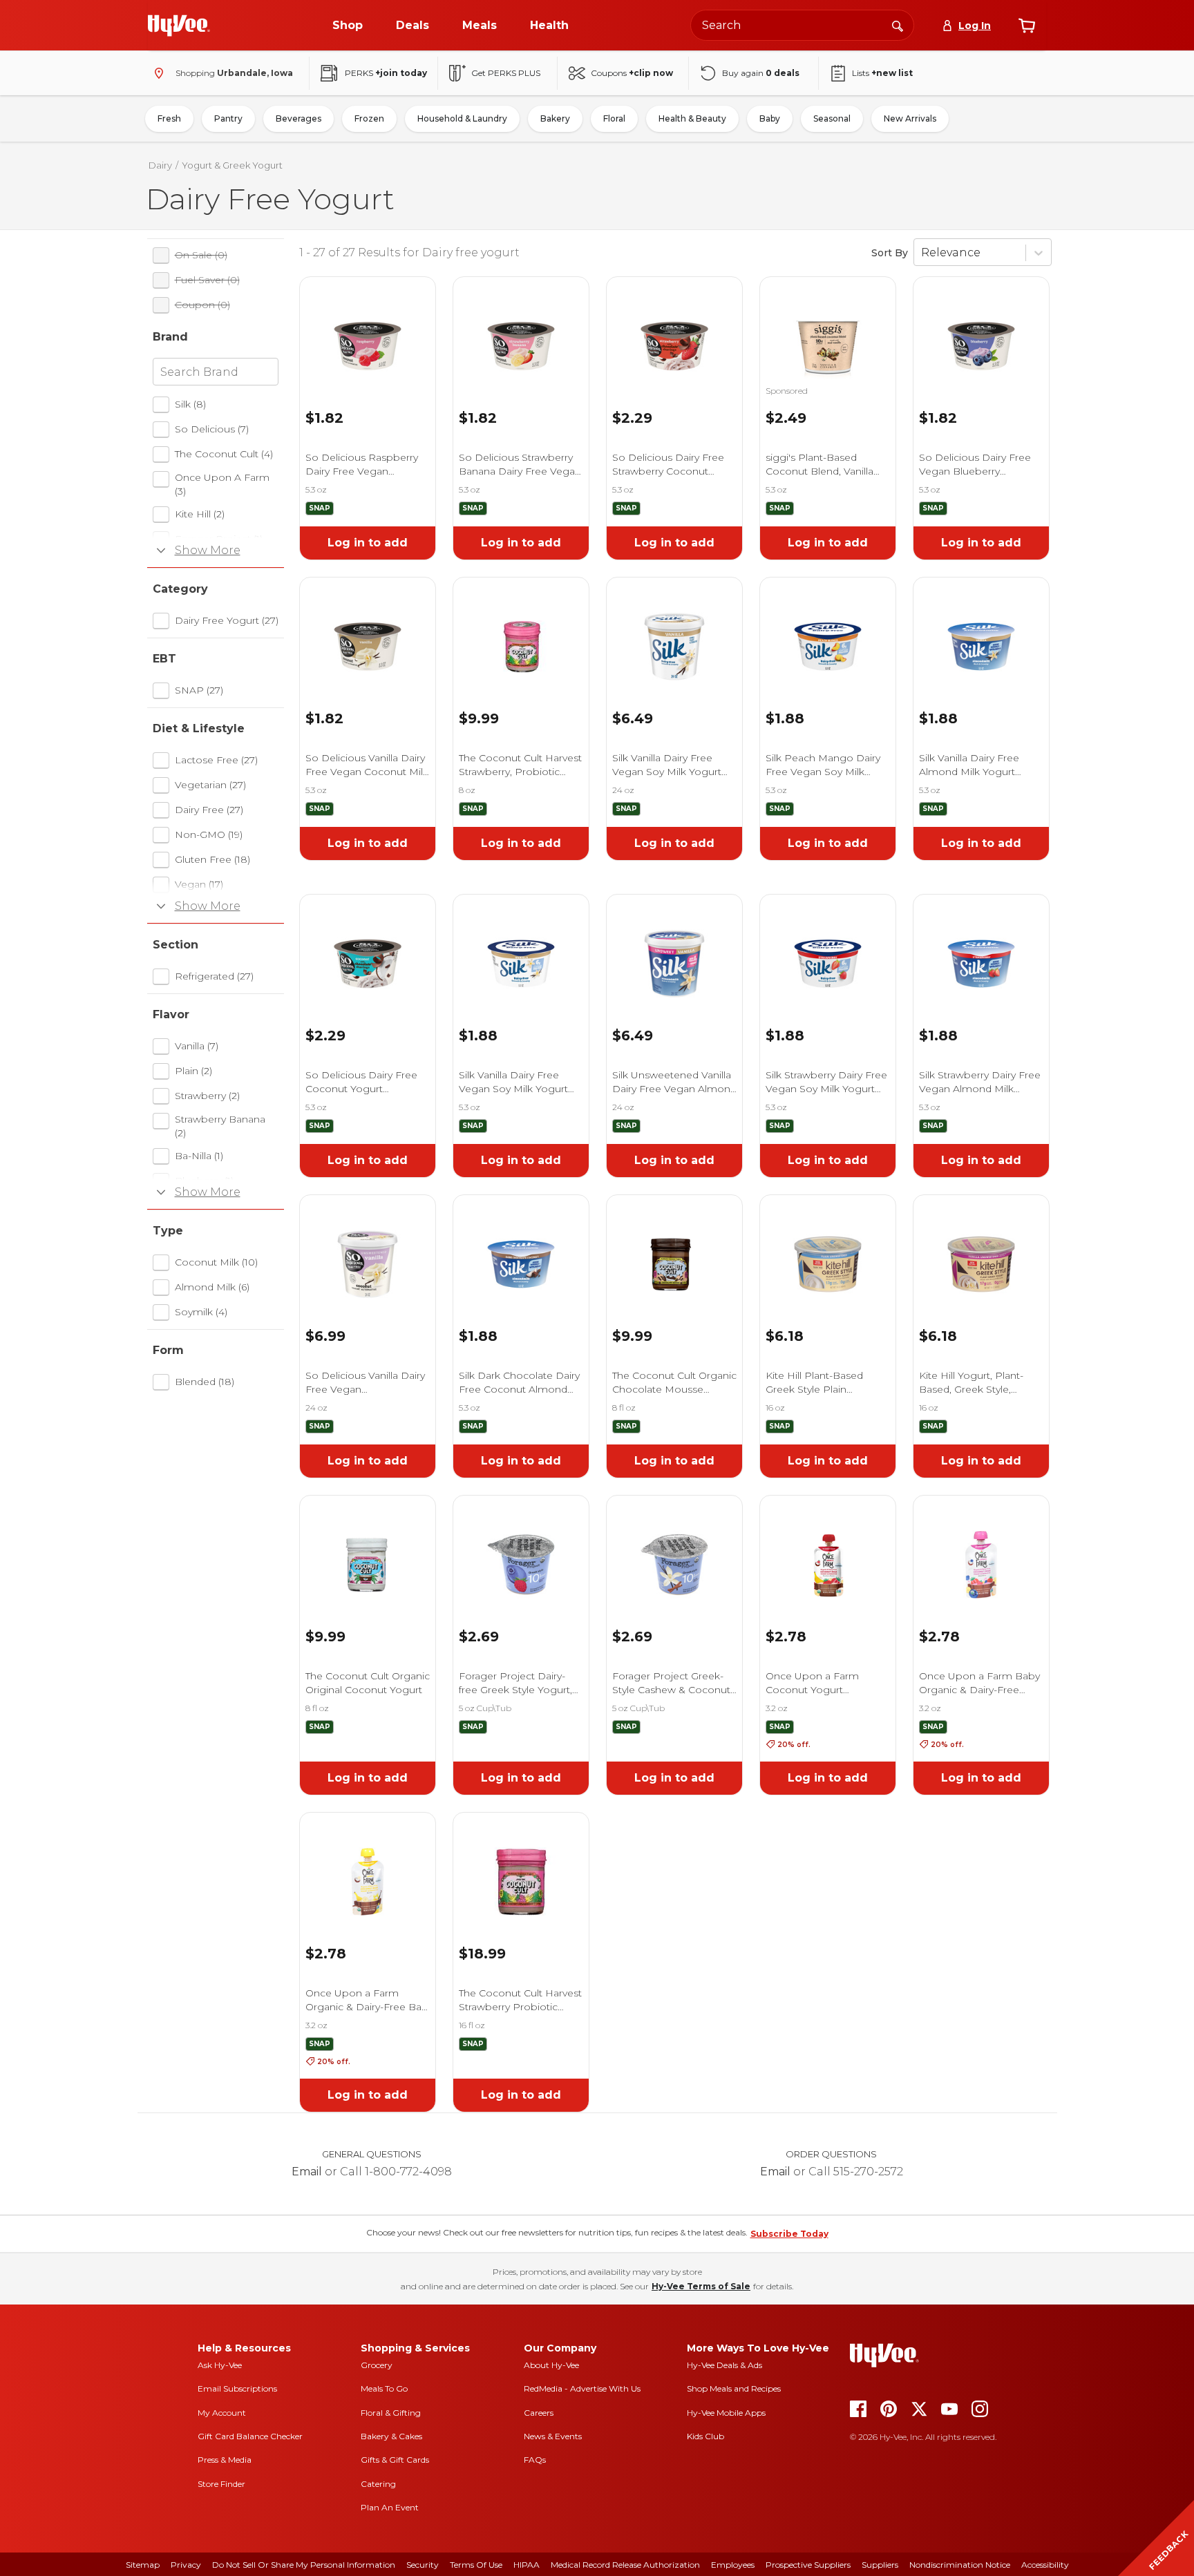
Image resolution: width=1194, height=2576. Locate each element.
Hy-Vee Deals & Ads (724, 2365)
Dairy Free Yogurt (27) (227, 620)
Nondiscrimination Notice (960, 2565)
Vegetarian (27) (210, 785)
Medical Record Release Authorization (625, 2565)
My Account (222, 2413)
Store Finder (221, 2484)
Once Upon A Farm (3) (222, 484)
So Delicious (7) (212, 429)
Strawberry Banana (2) (220, 1126)
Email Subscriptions (237, 2388)
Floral (614, 118)
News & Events (553, 2436)
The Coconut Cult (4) (224, 454)
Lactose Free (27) (216, 760)
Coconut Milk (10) (216, 1262)
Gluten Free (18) (212, 859)
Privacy (186, 2565)
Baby (770, 118)
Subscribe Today (789, 2234)
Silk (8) (190, 404)
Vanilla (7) (197, 1046)
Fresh (169, 118)
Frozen (369, 118)
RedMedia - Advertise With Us (582, 2388)
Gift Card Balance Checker (250, 2436)
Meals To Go (384, 2388)
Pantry (228, 118)
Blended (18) (205, 1382)
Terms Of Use (476, 2565)
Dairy (160, 165)
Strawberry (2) (207, 1096)
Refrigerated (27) (214, 976)
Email (307, 2172)
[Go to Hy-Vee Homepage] (179, 26)
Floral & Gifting (391, 2413)
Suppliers (880, 2565)
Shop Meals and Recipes (734, 2388)
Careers (539, 2413)
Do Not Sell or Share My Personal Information (304, 2565)
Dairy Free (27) (209, 810)
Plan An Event (390, 2507)
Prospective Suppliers (808, 2565)
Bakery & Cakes (391, 2436)
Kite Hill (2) (200, 514)
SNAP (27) (199, 690)
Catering (378, 2484)
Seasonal (832, 118)
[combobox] (802, 25)
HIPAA (527, 2565)
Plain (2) (193, 1071)
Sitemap (143, 2565)
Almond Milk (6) (212, 1287)
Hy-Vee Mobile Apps (726, 2413)
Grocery (377, 2365)
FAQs (535, 2460)
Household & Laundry (462, 118)
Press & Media (225, 2460)
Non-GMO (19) (209, 834)
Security (423, 2565)
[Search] (898, 25)
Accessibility (1045, 2565)
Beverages (298, 118)
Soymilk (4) (201, 1312)
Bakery (555, 118)
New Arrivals (910, 118)
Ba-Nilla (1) (199, 1156)
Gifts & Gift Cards (395, 2460)
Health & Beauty (692, 118)
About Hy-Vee (551, 2365)
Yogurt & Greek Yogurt (232, 165)
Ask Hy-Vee (220, 2365)
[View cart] (1027, 26)
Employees (733, 2565)
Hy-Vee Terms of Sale (701, 2286)
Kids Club (705, 2436)
